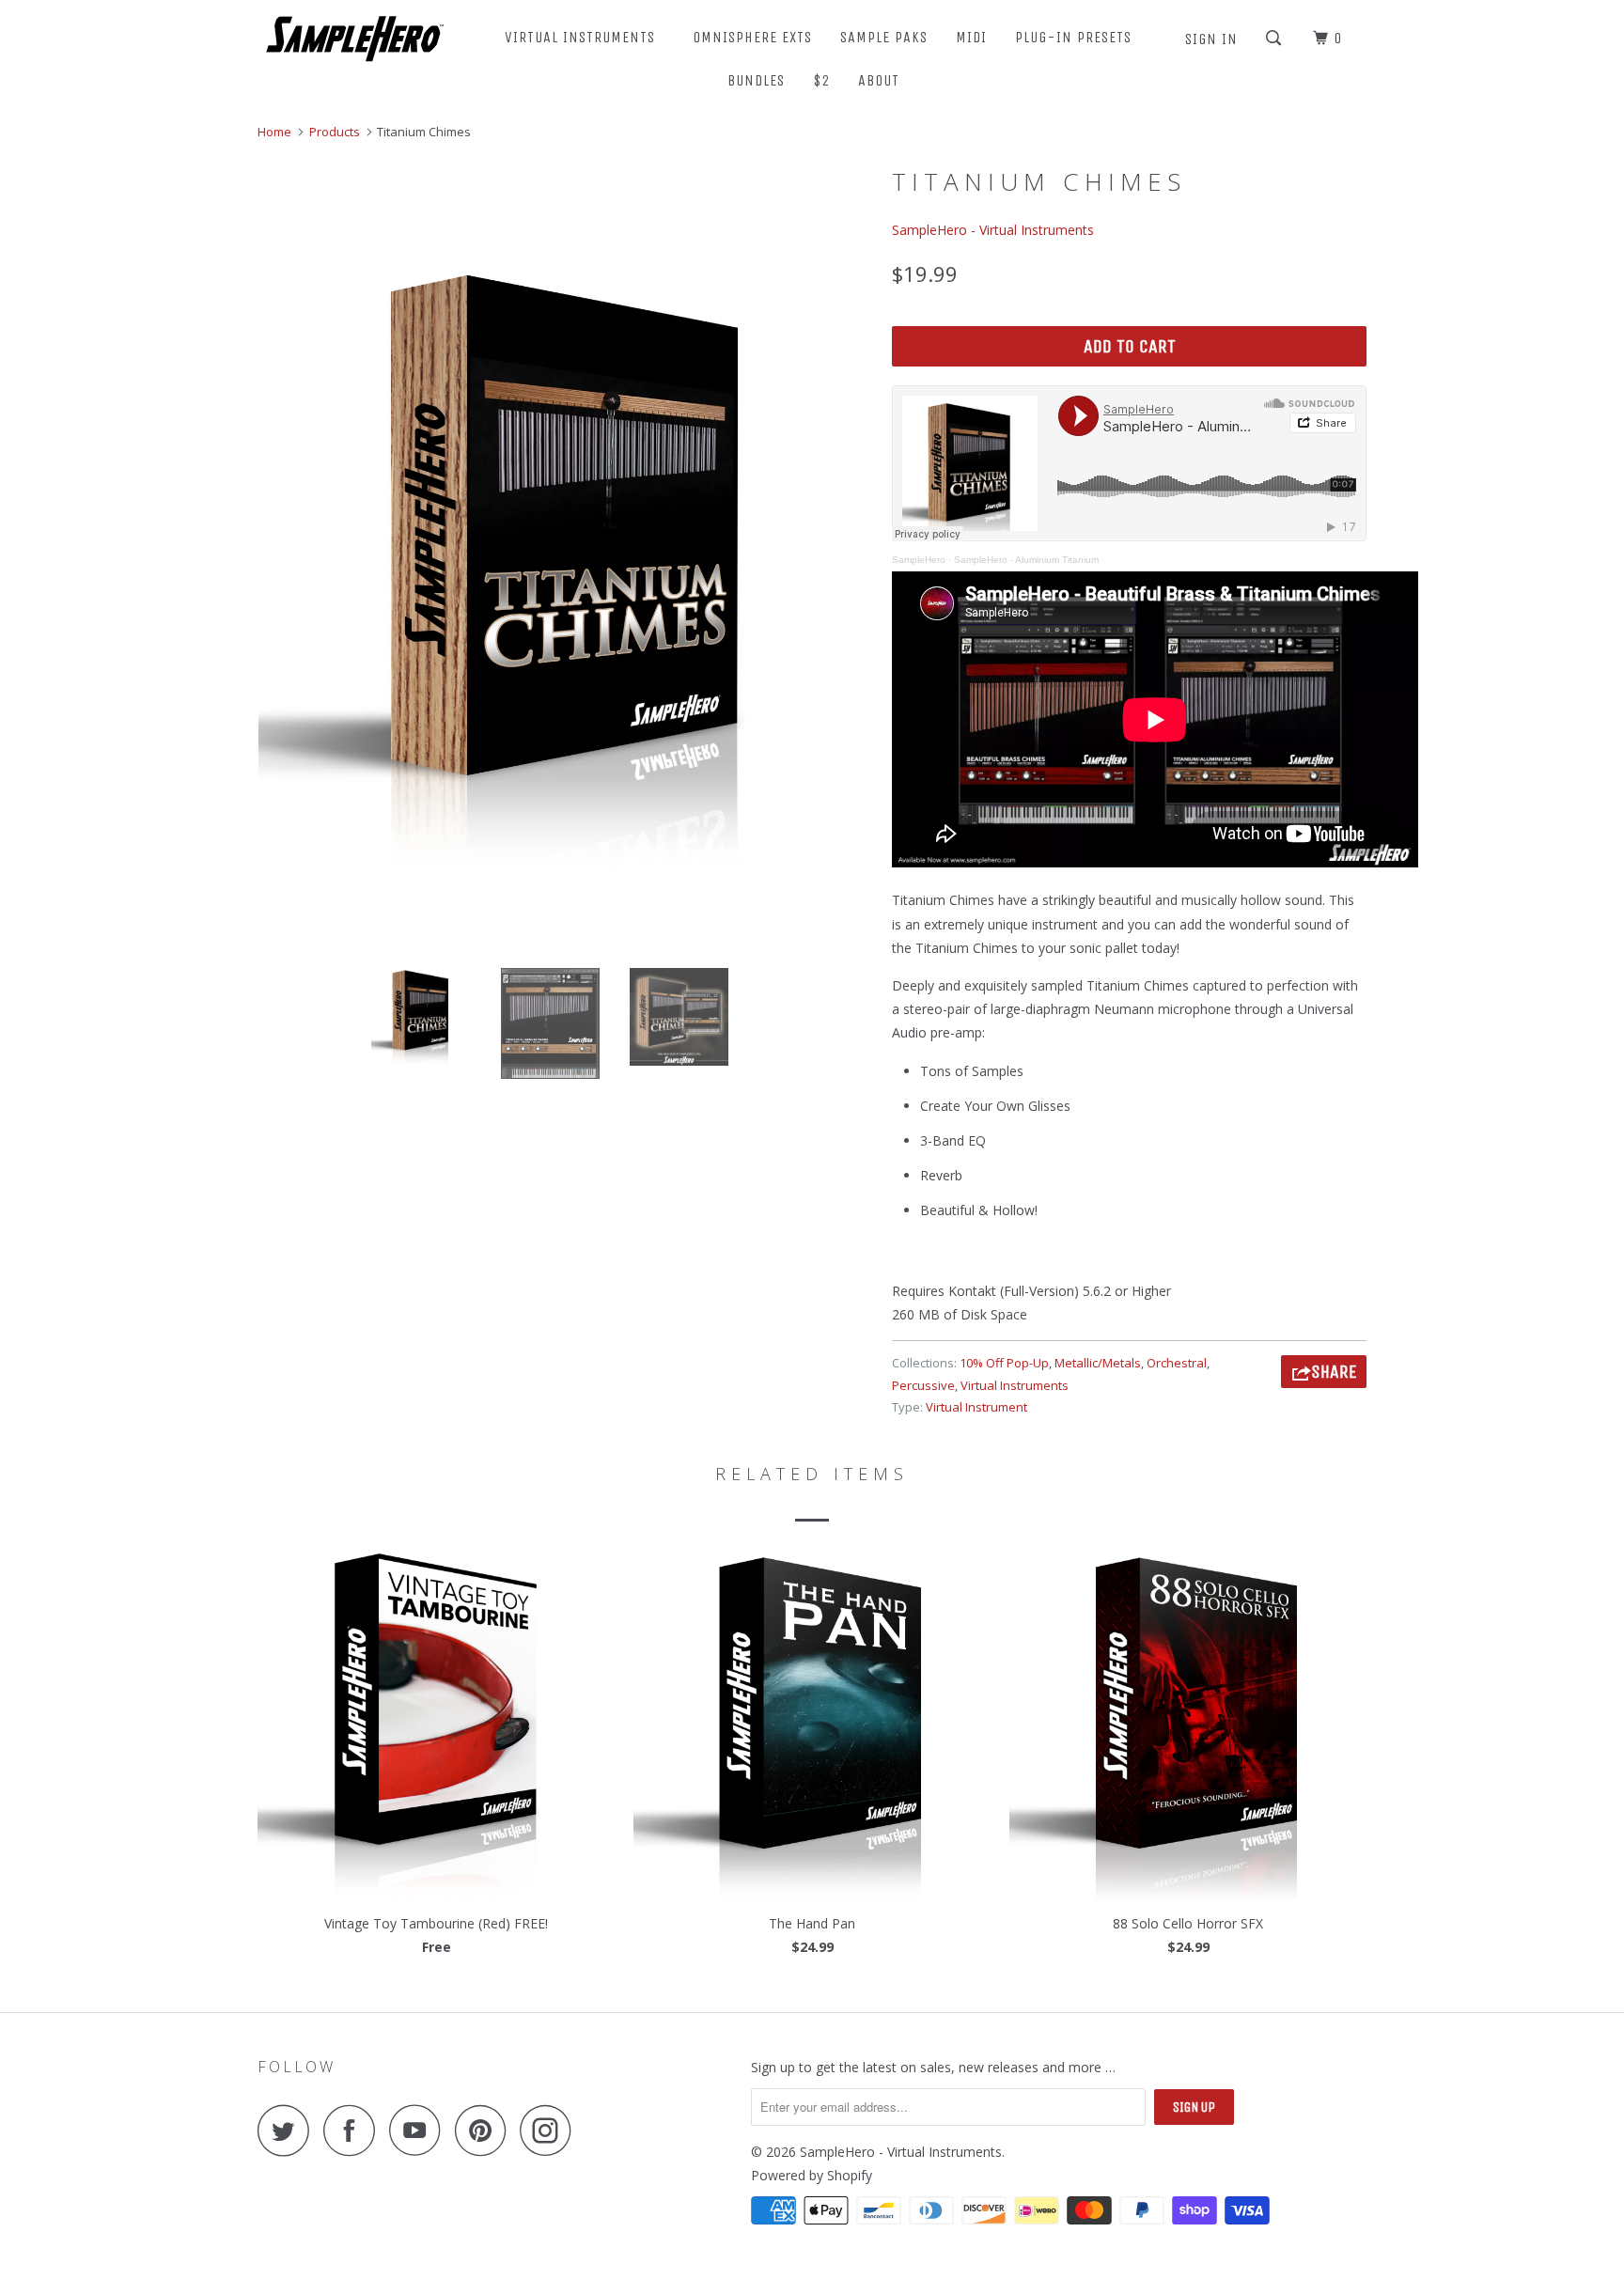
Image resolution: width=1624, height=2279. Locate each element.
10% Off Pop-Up (1004, 1363)
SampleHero (919, 560)
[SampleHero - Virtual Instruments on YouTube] (420, 2130)
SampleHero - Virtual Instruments (993, 230)
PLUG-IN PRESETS (1073, 37)
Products (335, 132)
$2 (821, 80)
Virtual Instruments (1015, 1385)
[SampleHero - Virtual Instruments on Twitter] (289, 2130)
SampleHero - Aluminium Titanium (1026, 560)
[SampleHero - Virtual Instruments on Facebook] (354, 2130)
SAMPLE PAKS (884, 37)
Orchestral (1177, 1363)
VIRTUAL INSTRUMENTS (585, 37)
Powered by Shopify (812, 2175)
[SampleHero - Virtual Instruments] (354, 37)
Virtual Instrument (976, 1407)
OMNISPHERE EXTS (752, 37)
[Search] (1275, 39)
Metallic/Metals (1098, 1363)
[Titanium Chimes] (565, 567)
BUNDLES (756, 80)
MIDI (971, 37)
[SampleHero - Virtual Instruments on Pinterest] (485, 2130)
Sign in (1211, 39)
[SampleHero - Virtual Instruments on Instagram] (551, 2130)
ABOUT (883, 80)
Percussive (923, 1385)
